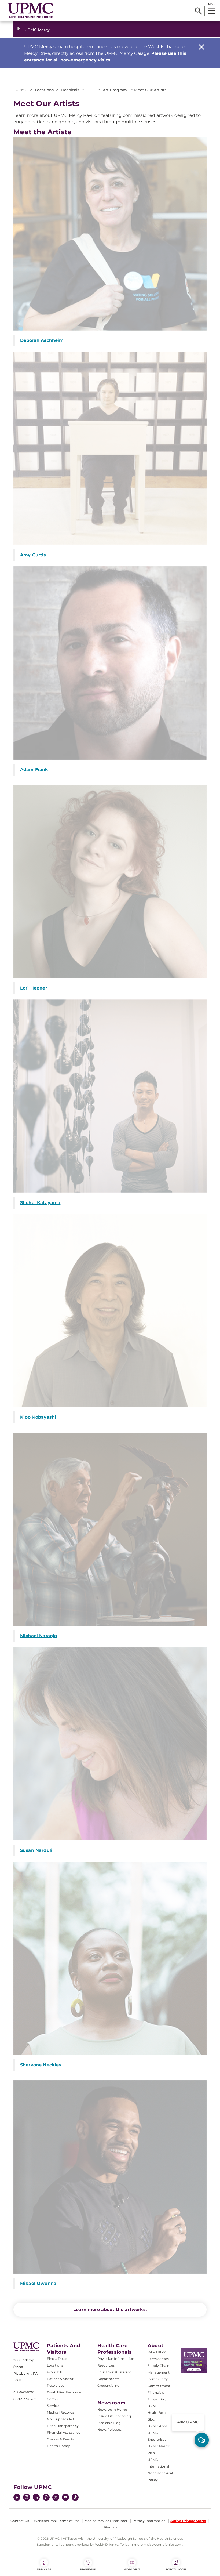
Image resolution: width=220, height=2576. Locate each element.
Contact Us (20, 2521)
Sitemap (110, 2527)
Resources (106, 2365)
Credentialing (109, 2385)
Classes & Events (61, 2439)
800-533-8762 (25, 2399)
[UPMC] (31, 11)
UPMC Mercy (37, 30)
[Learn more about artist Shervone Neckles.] (110, 1958)
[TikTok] (75, 2497)
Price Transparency (63, 2426)
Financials (156, 2392)
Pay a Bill (54, 2372)
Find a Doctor (58, 2359)
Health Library (58, 2446)
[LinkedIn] (36, 2498)
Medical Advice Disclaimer (106, 2521)
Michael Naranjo (38, 1636)
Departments (109, 2379)
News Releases (110, 2430)
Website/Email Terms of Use (57, 2521)
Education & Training (114, 2372)
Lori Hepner (34, 988)
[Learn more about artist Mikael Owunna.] (110, 2177)
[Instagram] (27, 2498)
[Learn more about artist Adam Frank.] (110, 663)
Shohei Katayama (40, 1203)
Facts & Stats (158, 2359)
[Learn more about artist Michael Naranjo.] (110, 1529)
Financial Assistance (64, 2432)
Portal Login (176, 2569)
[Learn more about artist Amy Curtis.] (110, 448)
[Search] (198, 11)
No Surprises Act (61, 2419)
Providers (88, 2569)
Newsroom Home (112, 2409)
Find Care (44, 2569)
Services (54, 2406)
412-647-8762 (24, 2392)
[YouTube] (65, 2498)
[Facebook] (17, 2498)
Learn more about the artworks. (110, 2309)
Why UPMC (157, 2352)
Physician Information (116, 2359)
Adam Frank (34, 769)
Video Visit (132, 2569)
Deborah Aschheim (42, 340)
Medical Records (61, 2412)
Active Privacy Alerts (188, 2521)
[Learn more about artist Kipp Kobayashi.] (110, 1311)
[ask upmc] (202, 2440)
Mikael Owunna (38, 2283)
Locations (55, 2365)
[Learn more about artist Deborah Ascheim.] (110, 234)
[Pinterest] (46, 2498)
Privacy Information (149, 2521)
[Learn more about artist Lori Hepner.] (110, 882)
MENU (212, 4)
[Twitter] (56, 2497)
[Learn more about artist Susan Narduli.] (110, 1744)
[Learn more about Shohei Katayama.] (110, 1096)
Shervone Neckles (41, 2065)
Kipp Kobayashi (38, 1417)
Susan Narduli (36, 1850)
